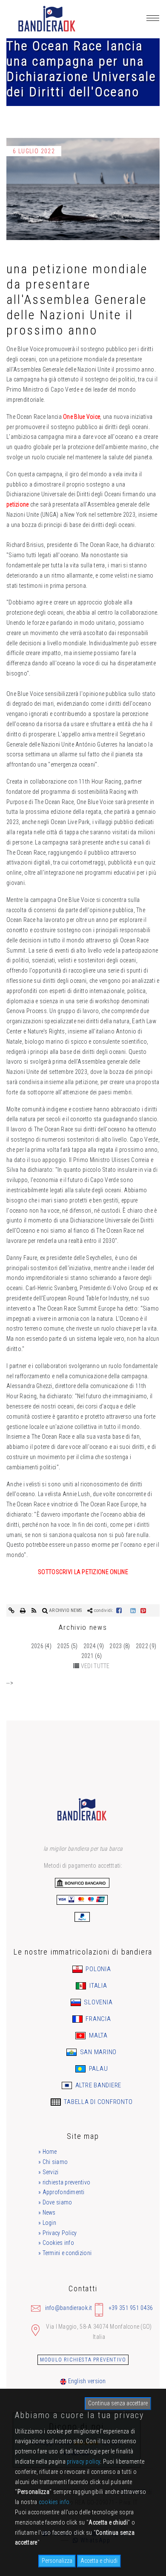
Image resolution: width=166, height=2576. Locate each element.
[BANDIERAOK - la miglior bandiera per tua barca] (46, 19)
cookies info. (55, 2502)
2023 (116, 1646)
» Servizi (49, 2172)
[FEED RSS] (35, 1610)
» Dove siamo (55, 2202)
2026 (37, 1646)
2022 (142, 1646)
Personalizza (57, 2561)
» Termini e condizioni (65, 2253)
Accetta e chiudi (99, 2561)
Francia (98, 2019)
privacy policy (83, 2462)
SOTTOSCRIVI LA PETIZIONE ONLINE (83, 1572)
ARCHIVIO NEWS (65, 1610)
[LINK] (12, 1610)
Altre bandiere (97, 2085)
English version (86, 2381)
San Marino (97, 2052)
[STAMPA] (24, 1610)
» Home (48, 2152)
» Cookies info (56, 2243)
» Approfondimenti (62, 2192)
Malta (97, 2035)
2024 (90, 1646)
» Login (47, 2223)
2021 (87, 1656)
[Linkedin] (133, 1610)
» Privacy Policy (57, 2233)
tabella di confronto (98, 2102)
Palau (98, 2069)
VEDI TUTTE (95, 1666)
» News (47, 2212)
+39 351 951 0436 (131, 2308)
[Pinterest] (143, 1610)
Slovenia (98, 2002)
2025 (63, 1646)
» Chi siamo (53, 2162)
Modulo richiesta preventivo (83, 2360)
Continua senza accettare (118, 2403)
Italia (97, 1986)
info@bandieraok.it (69, 2308)
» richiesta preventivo (64, 2182)
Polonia (98, 1969)
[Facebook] (119, 1610)
